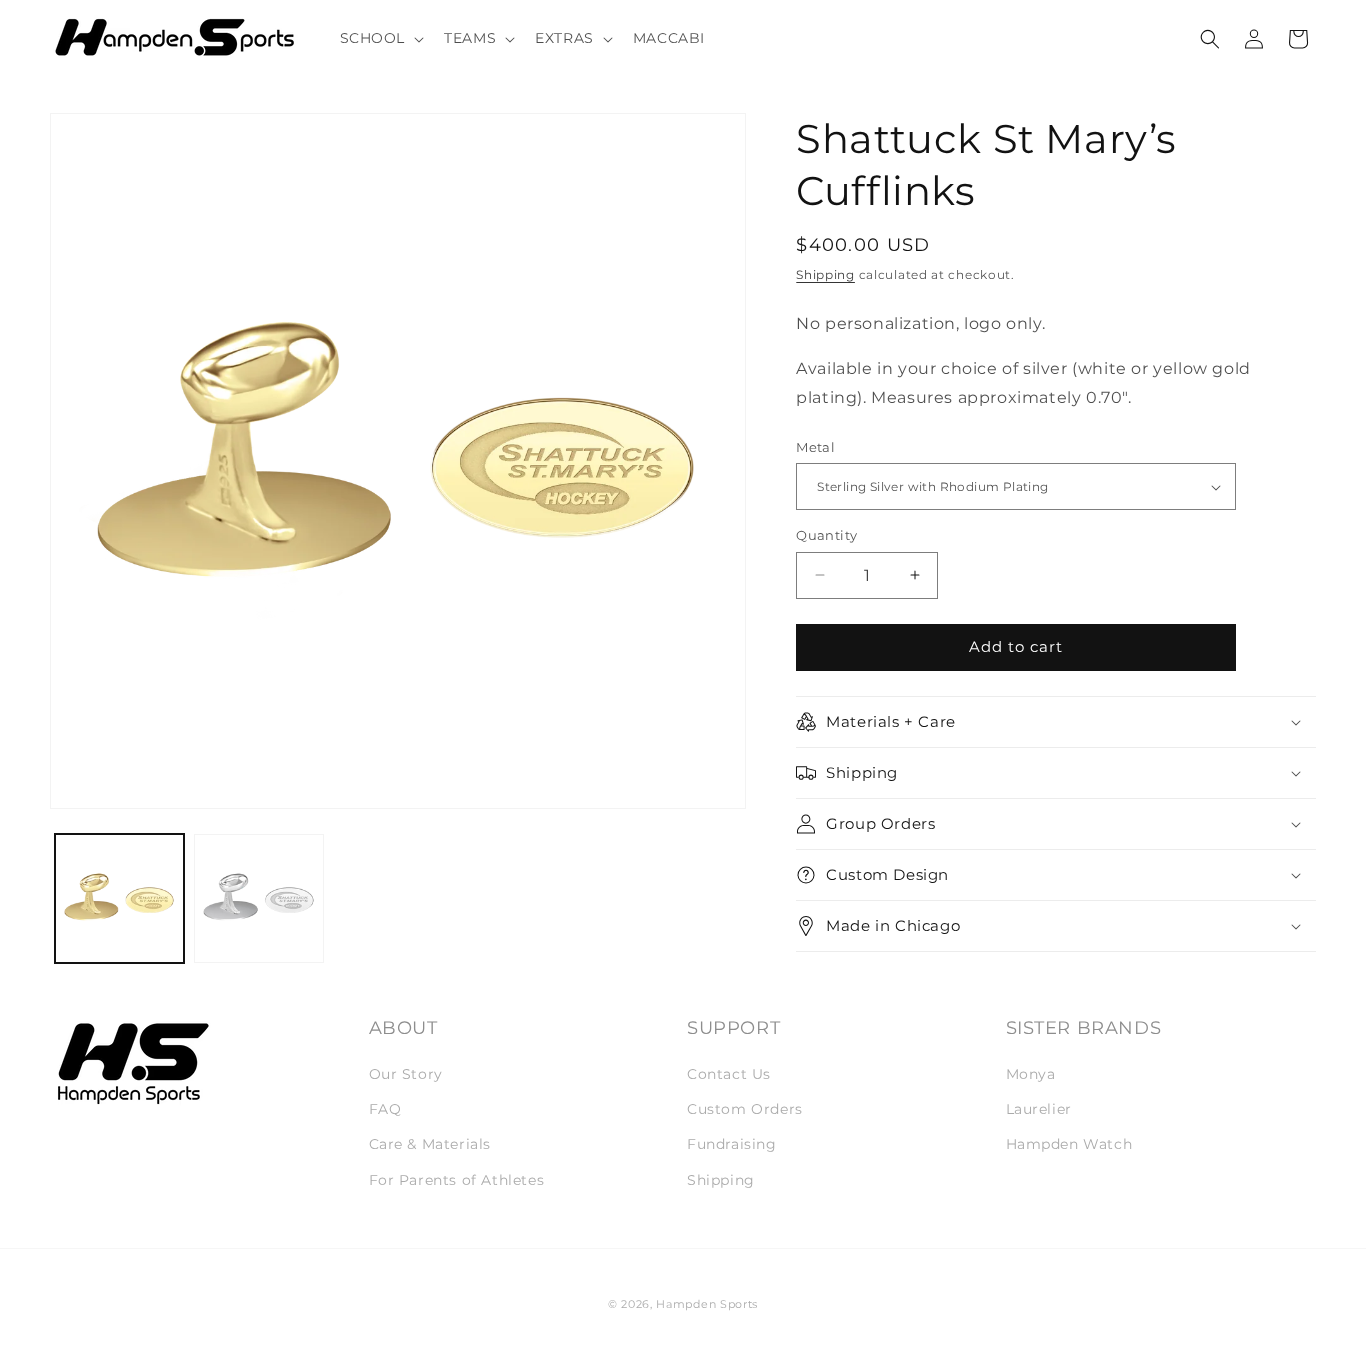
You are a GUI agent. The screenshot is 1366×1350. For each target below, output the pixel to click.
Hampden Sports (707, 1304)
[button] (380, 38)
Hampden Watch (1069, 1144)
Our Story (406, 1074)
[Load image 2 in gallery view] (258, 898)
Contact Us (729, 1074)
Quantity (826, 535)
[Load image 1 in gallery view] (119, 898)
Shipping (825, 274)
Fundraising (732, 1144)
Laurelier (1039, 1109)
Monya (1031, 1074)
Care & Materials (430, 1144)
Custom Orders (745, 1109)
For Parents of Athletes (457, 1180)
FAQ (385, 1109)
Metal (815, 447)
